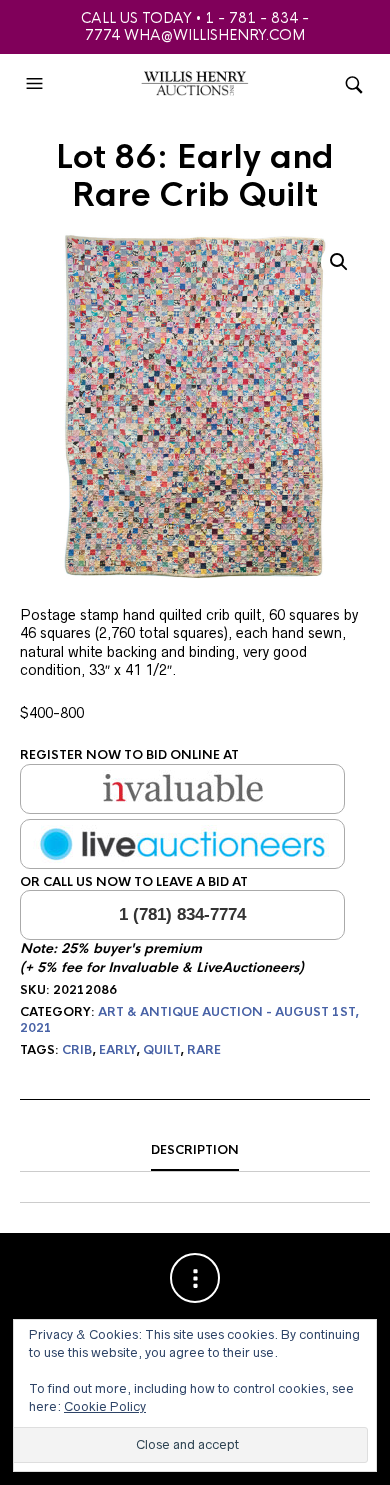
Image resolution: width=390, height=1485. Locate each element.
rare (204, 1050)
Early (117, 1050)
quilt (161, 1050)
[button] (37, 84)
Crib (77, 1050)
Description (195, 1150)
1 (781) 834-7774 (182, 914)
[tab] (195, 1151)
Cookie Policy (105, 1406)
